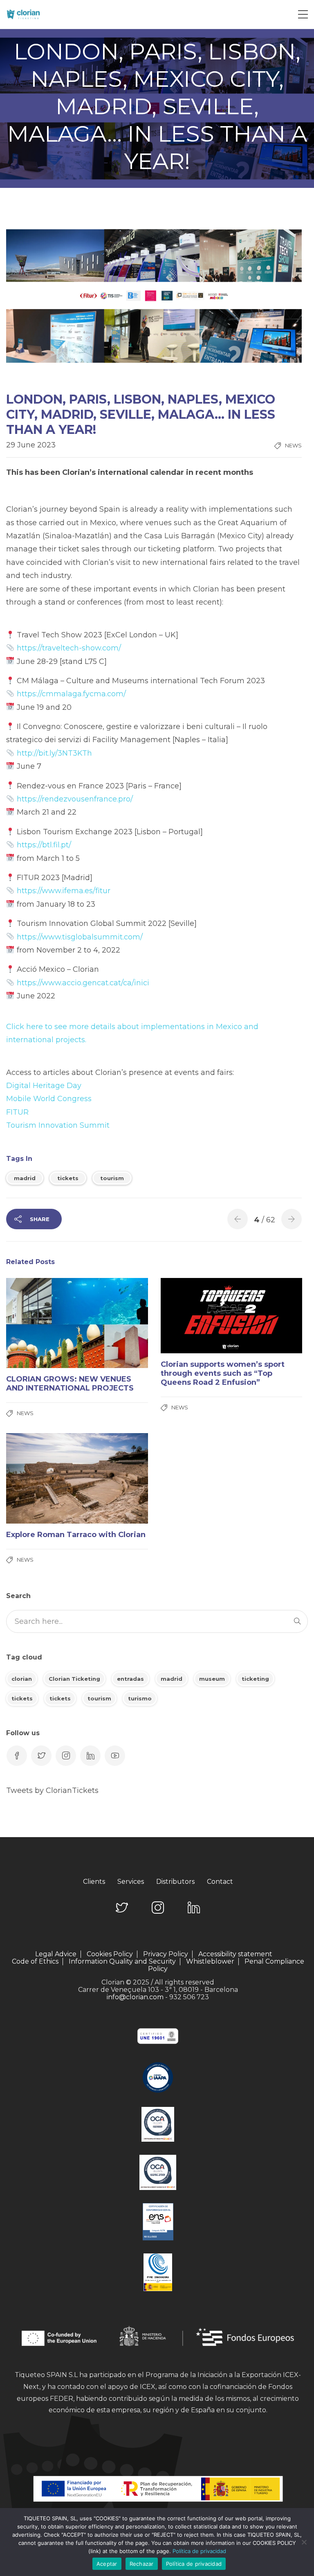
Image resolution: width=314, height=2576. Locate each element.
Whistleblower (210, 1962)
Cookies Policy (110, 1954)
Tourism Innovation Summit (58, 1125)
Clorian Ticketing (74, 1679)
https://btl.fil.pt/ (44, 845)
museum (212, 1679)
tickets (68, 1178)
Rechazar (142, 2564)
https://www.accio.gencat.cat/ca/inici (83, 983)
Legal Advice (56, 1954)
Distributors (175, 1882)
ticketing (255, 1679)
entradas (130, 1679)
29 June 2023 (31, 445)
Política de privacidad (199, 2551)
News (293, 445)
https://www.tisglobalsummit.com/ (80, 937)
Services (131, 1882)
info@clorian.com (135, 1997)
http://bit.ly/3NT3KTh (54, 753)
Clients (94, 1882)
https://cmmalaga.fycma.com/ (71, 694)
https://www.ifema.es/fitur (64, 891)
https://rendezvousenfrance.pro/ (75, 799)
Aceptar (107, 2564)
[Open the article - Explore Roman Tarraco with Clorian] (41, 1478)
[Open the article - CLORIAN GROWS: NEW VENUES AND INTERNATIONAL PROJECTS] (41, 1323)
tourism (112, 1178)
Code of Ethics (35, 1962)
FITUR (17, 1112)
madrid (25, 1178)
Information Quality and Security (122, 1962)
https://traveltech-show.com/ (69, 648)
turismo (140, 1698)
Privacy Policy (166, 1954)
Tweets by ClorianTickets (52, 1790)
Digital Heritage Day (44, 1086)
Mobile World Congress (49, 1099)
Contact (220, 1882)
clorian (22, 1679)
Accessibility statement (235, 1954)
